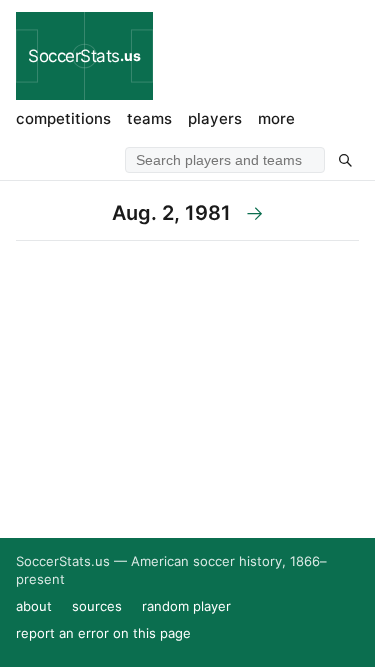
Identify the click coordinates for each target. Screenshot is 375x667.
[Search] (345, 160)
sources (97, 606)
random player (186, 606)
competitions (63, 118)
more (276, 118)
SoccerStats (84, 56)
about (34, 606)
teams (149, 118)
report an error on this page (103, 633)
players (215, 118)
